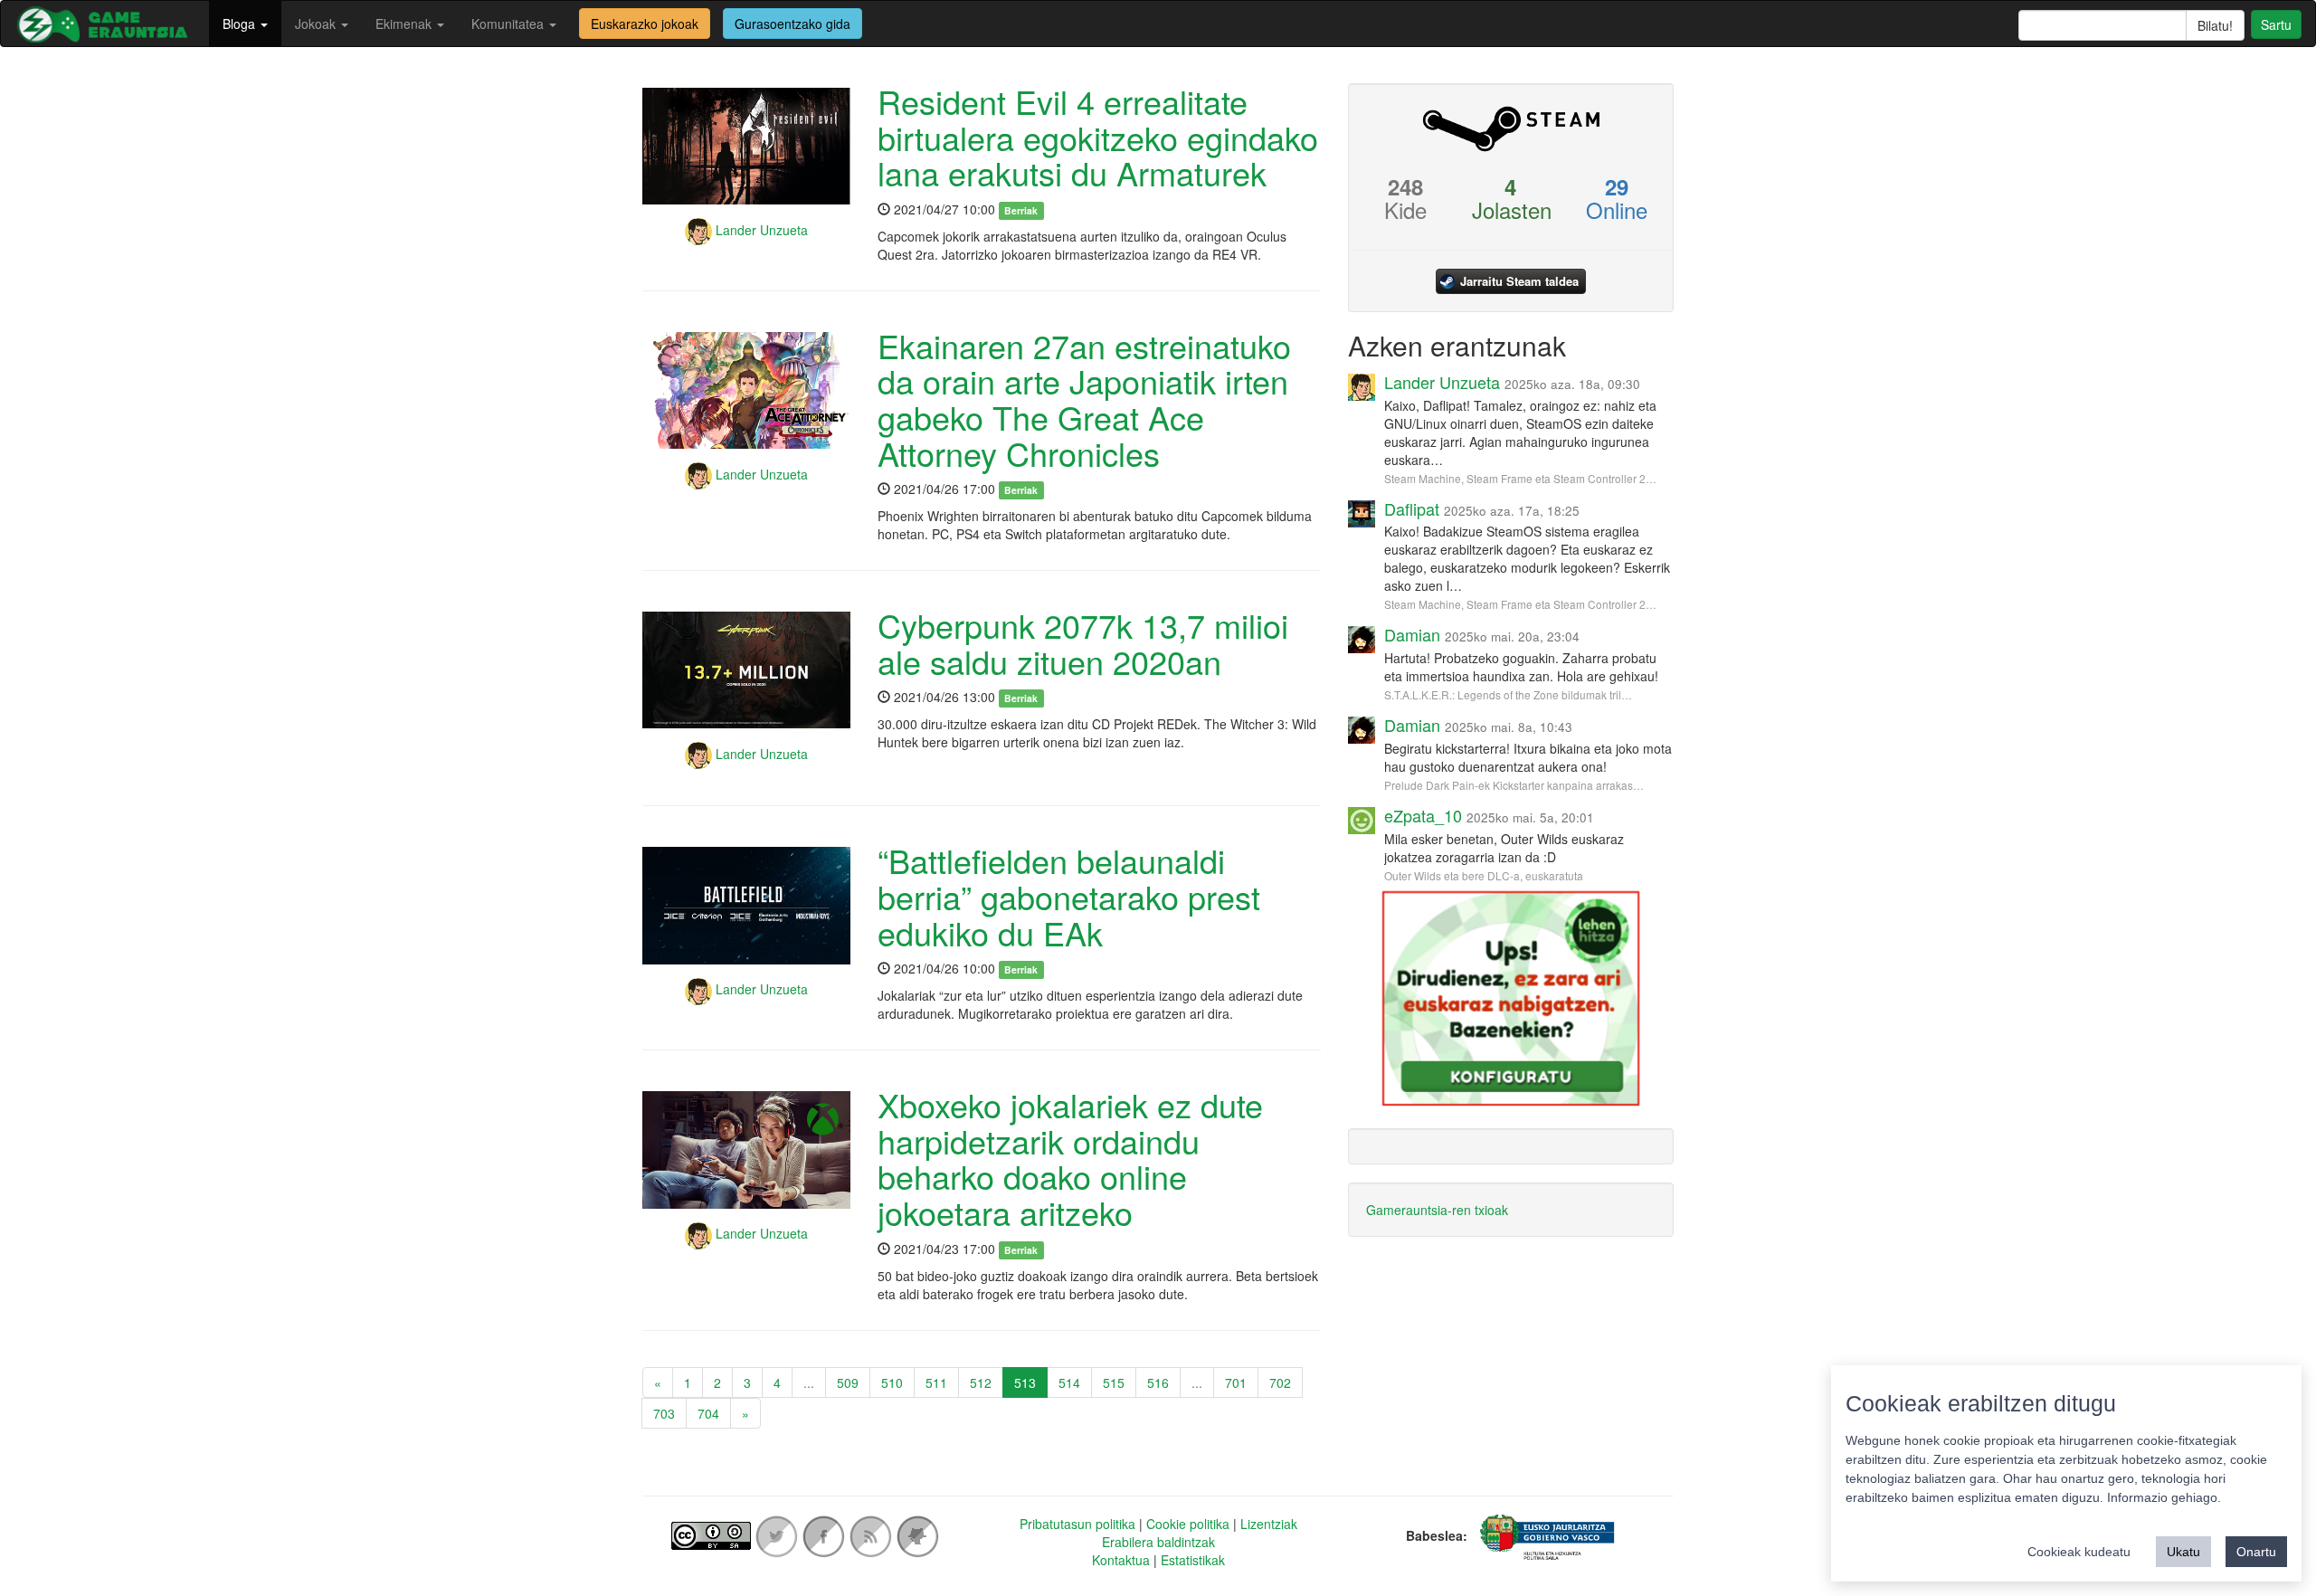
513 (1025, 1382)
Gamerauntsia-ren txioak (1437, 1210)
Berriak (1021, 210)
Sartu (2276, 24)
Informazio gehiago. (2164, 1497)
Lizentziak (1269, 1524)
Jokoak (317, 24)
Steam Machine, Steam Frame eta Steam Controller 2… (1520, 478)
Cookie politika (1188, 1524)
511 (936, 1382)
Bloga (241, 24)
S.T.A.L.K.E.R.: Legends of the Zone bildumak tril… (1508, 694)
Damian (1412, 634)
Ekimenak (405, 24)
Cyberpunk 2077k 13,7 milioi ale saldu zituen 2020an (1083, 643)
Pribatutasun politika (1077, 1524)
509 (848, 1382)
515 (1114, 1382)
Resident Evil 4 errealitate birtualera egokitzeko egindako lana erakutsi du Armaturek (1098, 137)
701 (1236, 1382)
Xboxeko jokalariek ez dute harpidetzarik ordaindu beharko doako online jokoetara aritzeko (1070, 1158)
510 (892, 1382)
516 (1158, 1382)
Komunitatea (509, 24)
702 (1280, 1382)
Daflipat (1412, 508)
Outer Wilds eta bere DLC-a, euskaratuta (1484, 875)
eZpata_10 (1423, 815)
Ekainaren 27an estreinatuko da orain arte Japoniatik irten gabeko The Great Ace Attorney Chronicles (1084, 399)
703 (664, 1413)
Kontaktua (1121, 1560)
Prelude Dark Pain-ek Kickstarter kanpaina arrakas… (1514, 785)
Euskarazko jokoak (645, 24)
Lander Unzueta (760, 230)
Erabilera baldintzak (1158, 1542)
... (809, 1382)
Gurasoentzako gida (793, 24)
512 (981, 1382)
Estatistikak (1193, 1560)
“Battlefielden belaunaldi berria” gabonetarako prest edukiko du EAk (1069, 896)
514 (1069, 1382)
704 (708, 1413)
